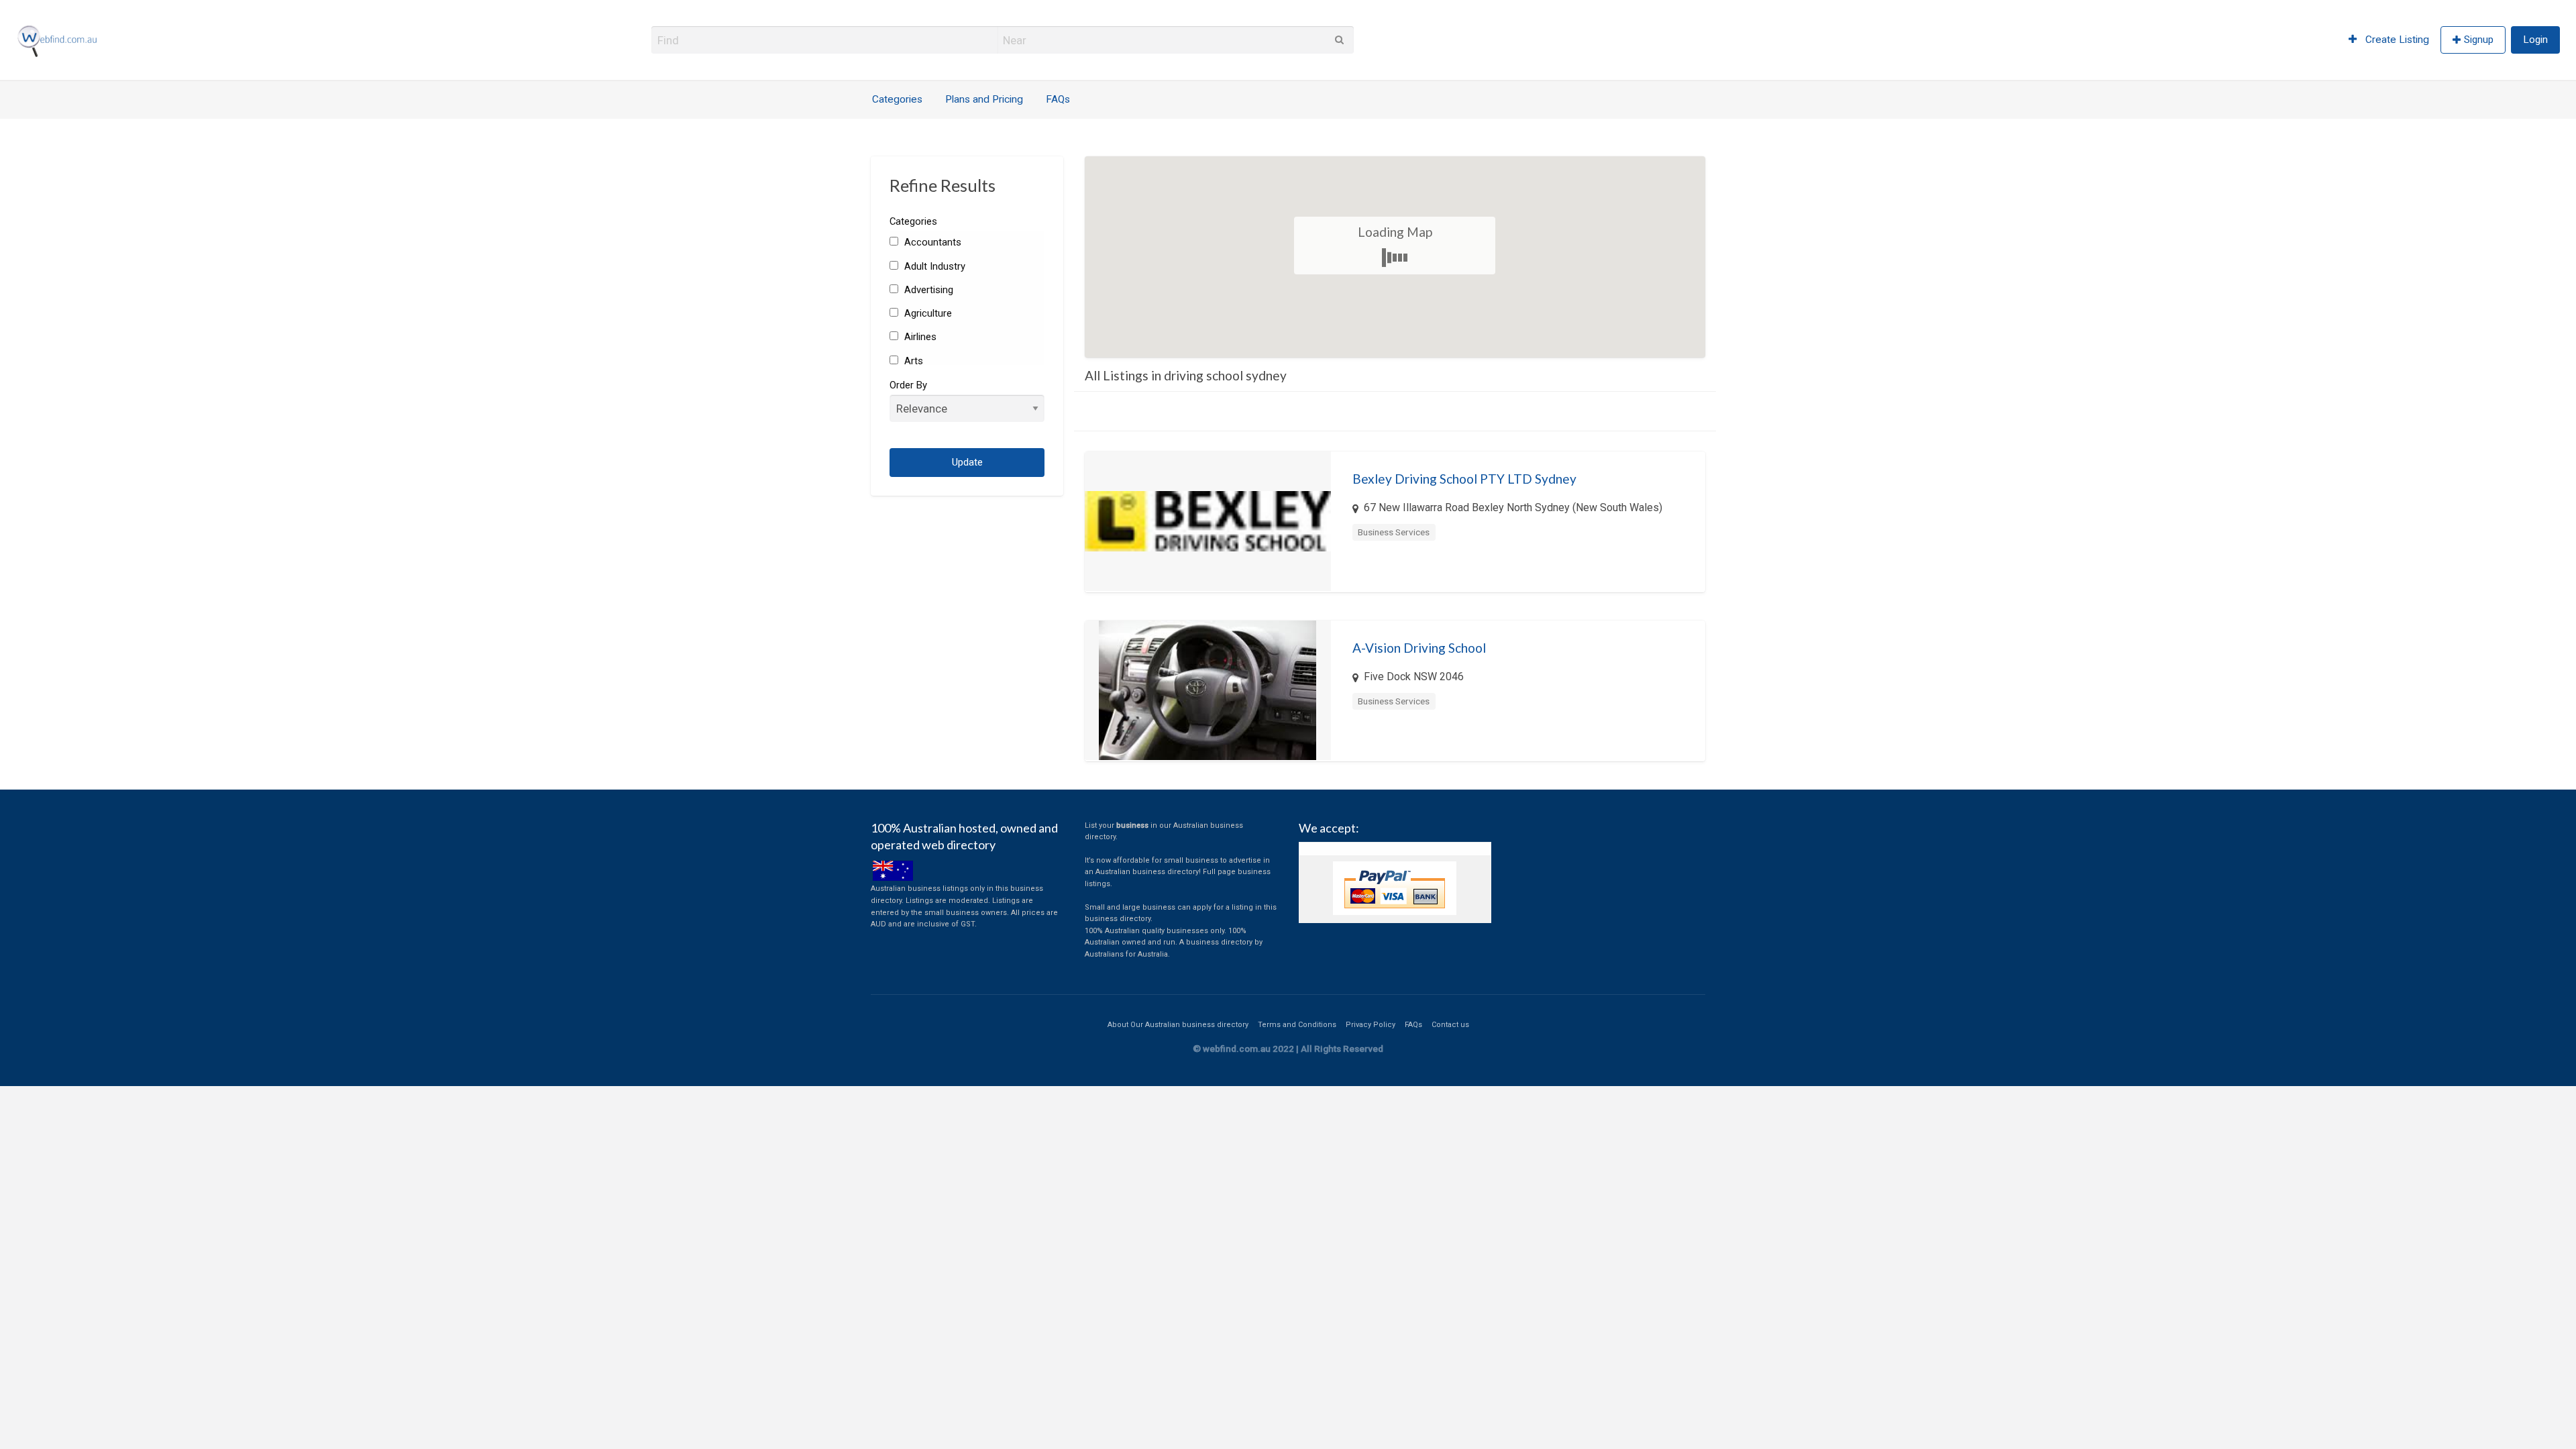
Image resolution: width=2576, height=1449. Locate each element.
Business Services (1394, 532)
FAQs (1058, 99)
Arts (912, 361)
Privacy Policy (1371, 1025)
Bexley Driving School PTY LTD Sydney (1464, 479)
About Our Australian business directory (1178, 1025)
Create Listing (2396, 40)
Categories (897, 99)
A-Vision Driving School (1419, 648)
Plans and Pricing (984, 99)
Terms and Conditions (1297, 1025)
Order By (908, 385)
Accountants (931, 242)
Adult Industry (933, 266)
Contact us (1450, 1025)
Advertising (927, 290)
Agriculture (926, 313)
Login (2535, 40)
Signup (2479, 40)
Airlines (919, 337)
